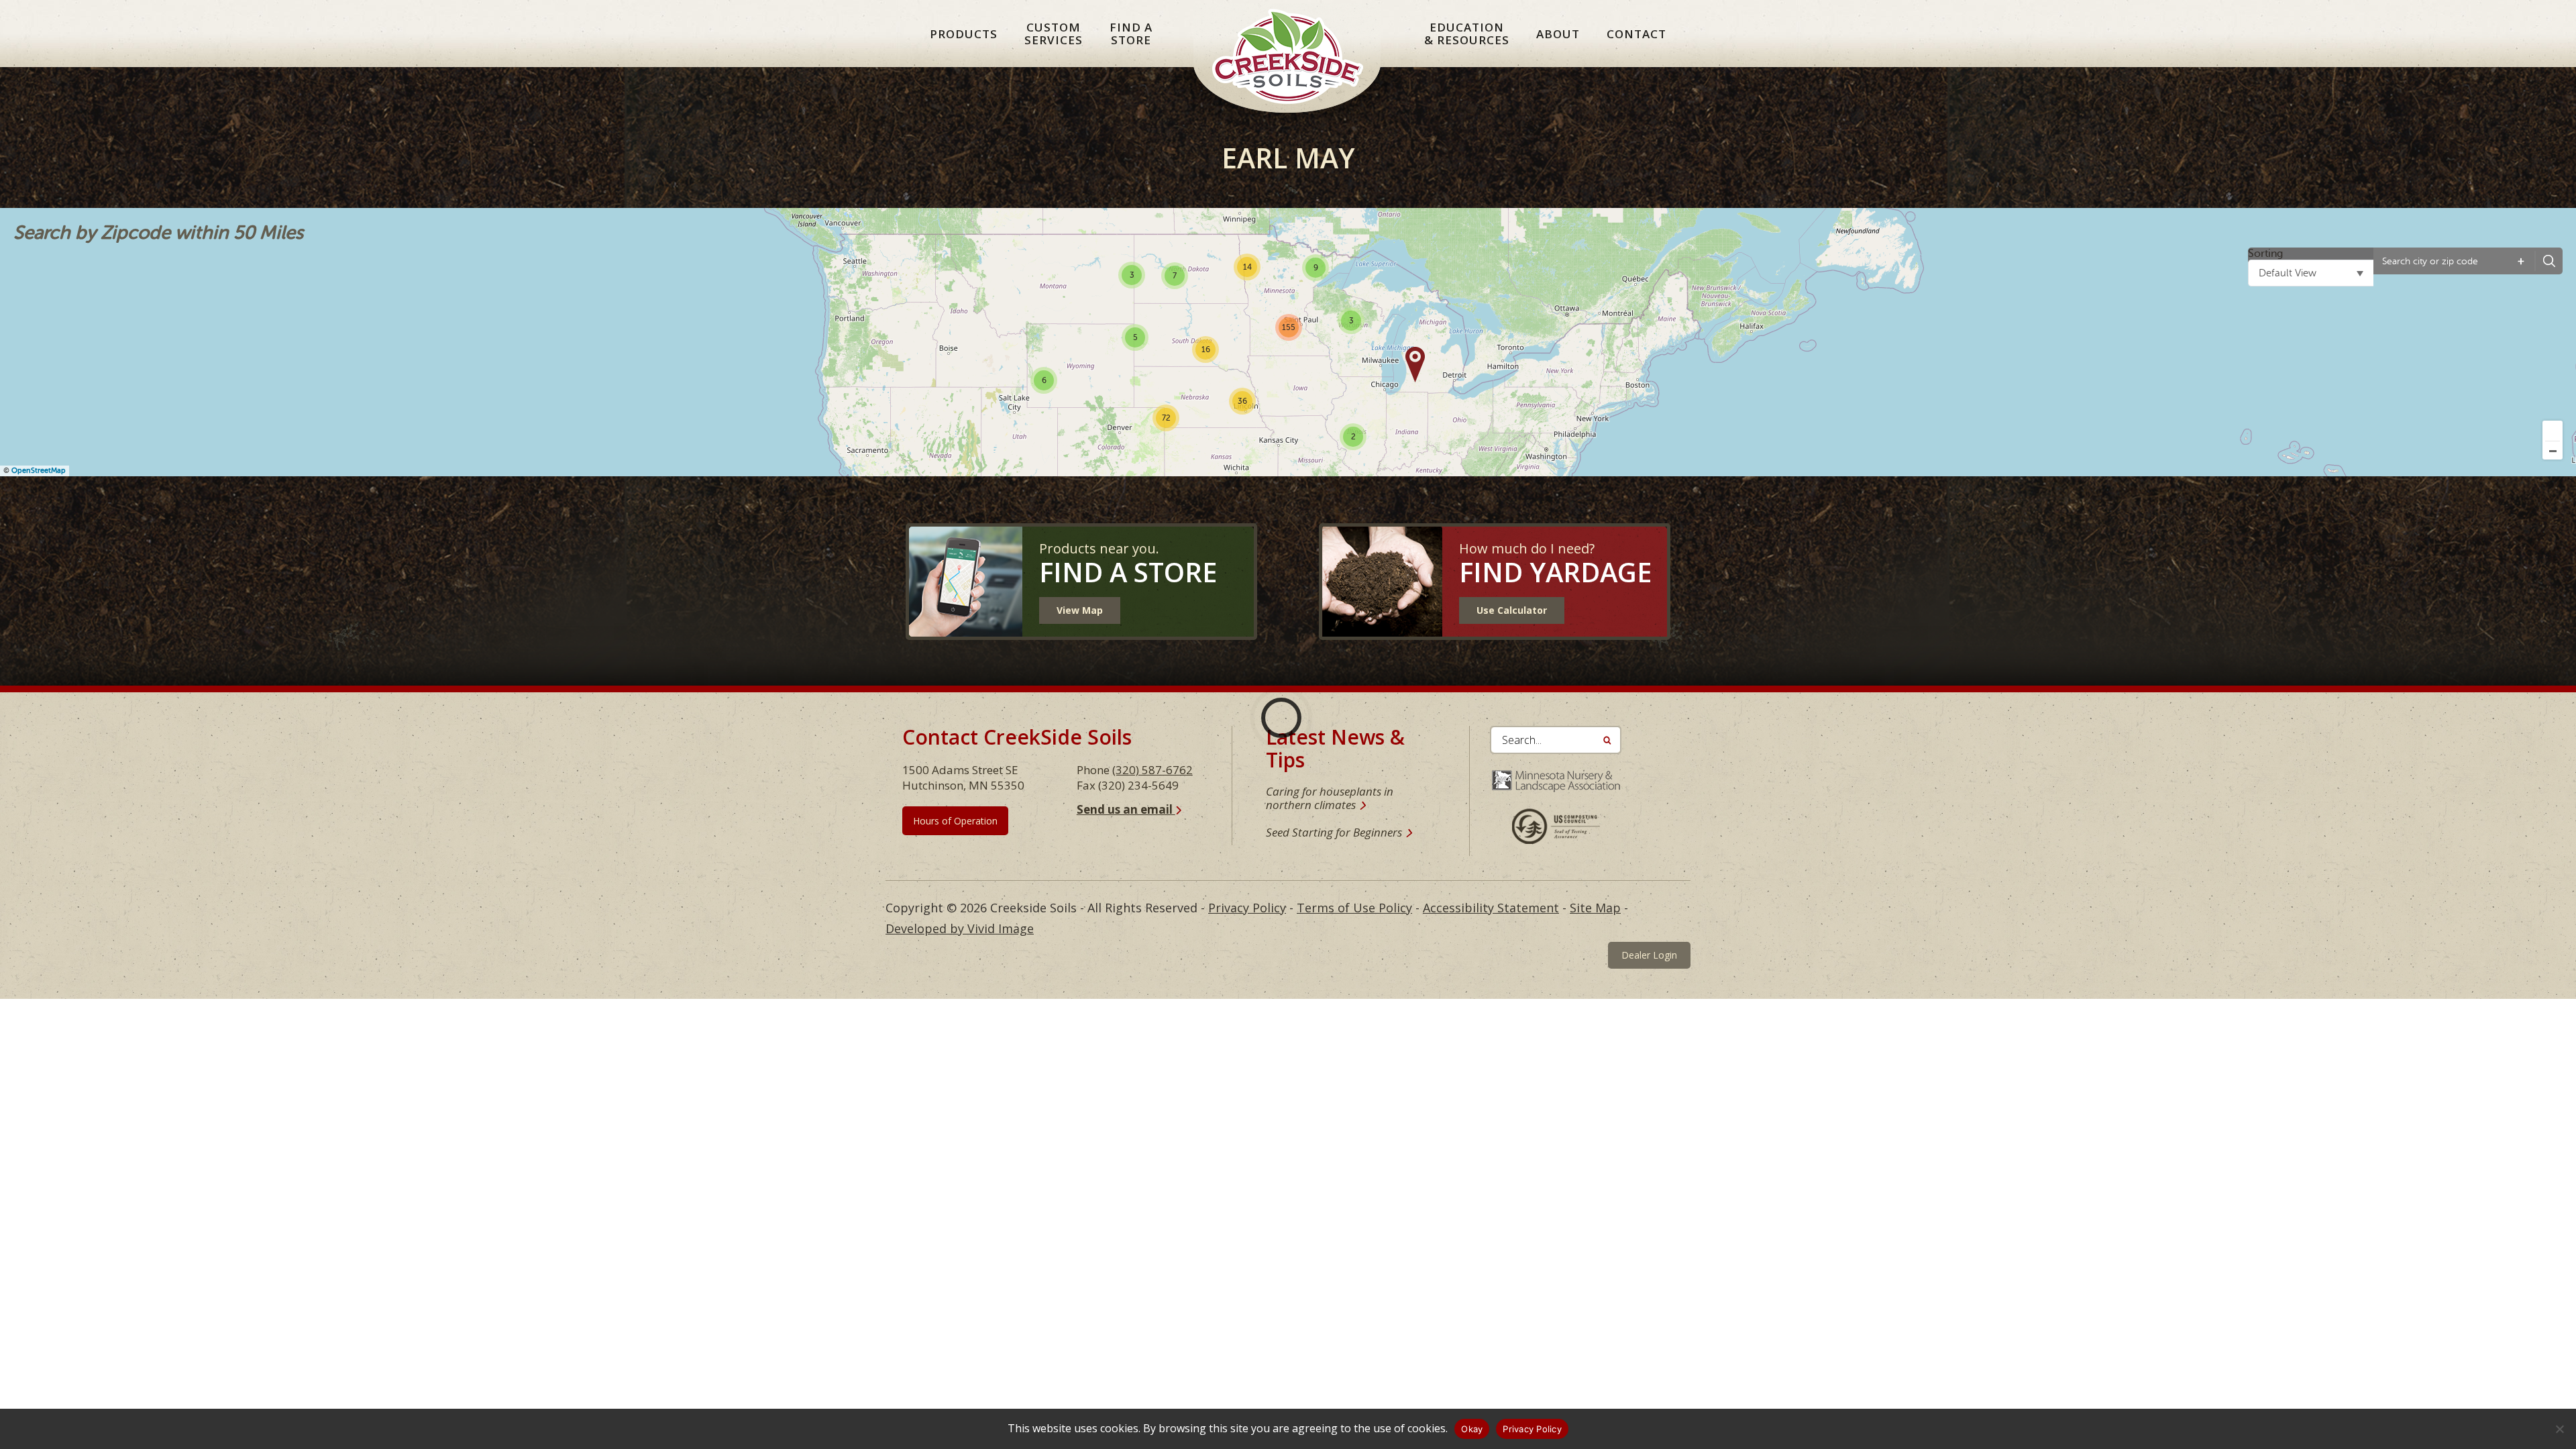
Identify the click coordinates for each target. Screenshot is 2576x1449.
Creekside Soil (1288, 69)
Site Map (1595, 908)
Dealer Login (1649, 955)
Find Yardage (1555, 572)
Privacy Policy (1247, 908)
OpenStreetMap (39, 471)
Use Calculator (1512, 610)
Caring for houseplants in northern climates (1330, 798)
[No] (2559, 1429)
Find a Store (1128, 572)
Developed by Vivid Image (960, 928)
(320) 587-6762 (1152, 770)
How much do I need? (1527, 548)
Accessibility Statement (1491, 908)
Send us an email (1126, 809)
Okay (1472, 1429)
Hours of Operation (955, 821)
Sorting (2265, 254)
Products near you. (1099, 548)
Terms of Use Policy (1354, 908)
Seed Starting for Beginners (1334, 832)
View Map (1080, 610)
